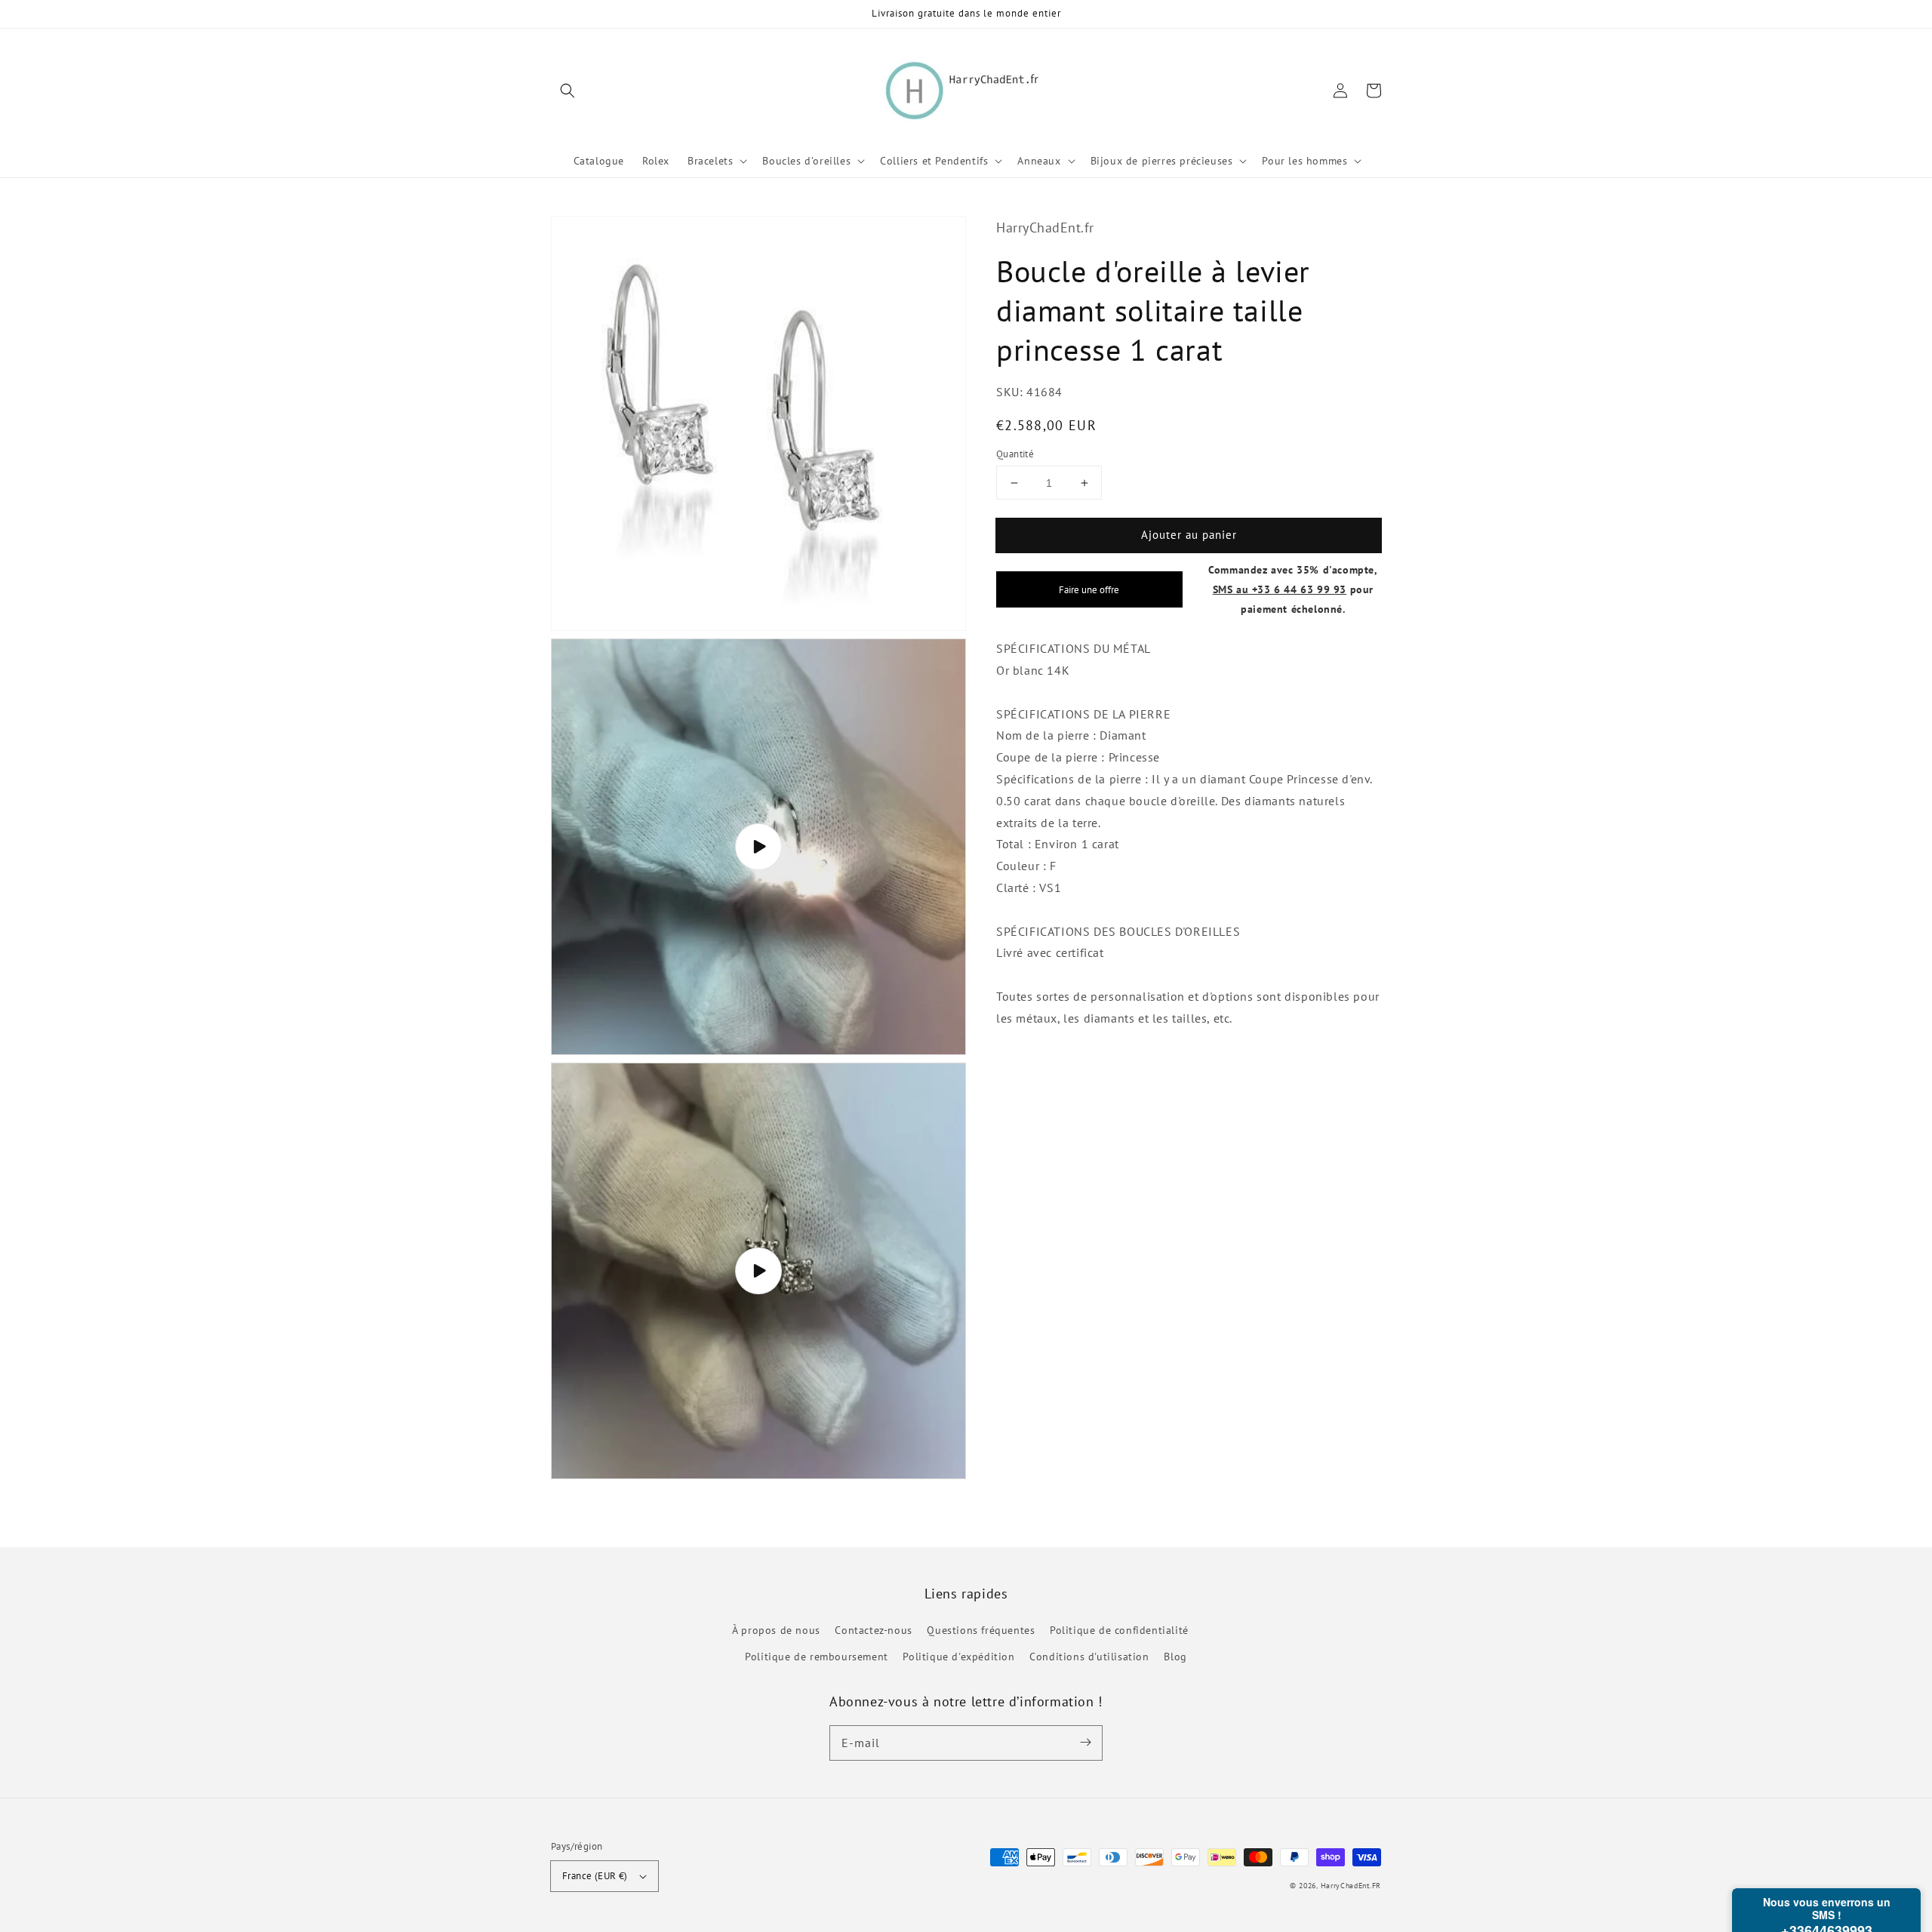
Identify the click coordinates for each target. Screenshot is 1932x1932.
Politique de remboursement (817, 1657)
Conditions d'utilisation (1089, 1657)
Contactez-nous (873, 1630)
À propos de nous (776, 1630)
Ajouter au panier (1189, 535)
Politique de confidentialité (1119, 1630)
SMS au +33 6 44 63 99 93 (1280, 589)
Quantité (1015, 454)
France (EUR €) (595, 1876)
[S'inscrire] (1085, 1743)
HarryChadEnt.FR (1351, 1886)
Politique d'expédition (958, 1657)
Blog (1175, 1657)
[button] (568, 91)
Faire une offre (1089, 589)
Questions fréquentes (981, 1630)
